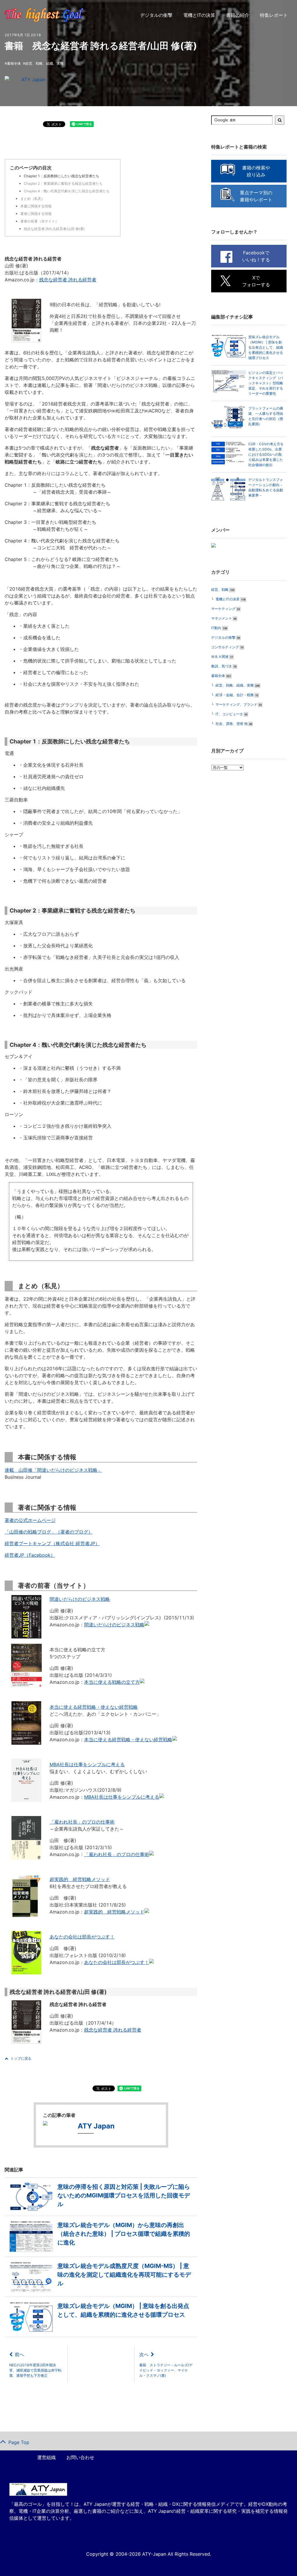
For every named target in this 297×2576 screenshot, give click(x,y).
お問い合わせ (80, 2457)
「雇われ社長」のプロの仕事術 (82, 1822)
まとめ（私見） (32, 199)
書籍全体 (14, 63)
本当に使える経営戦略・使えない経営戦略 (94, 1707)
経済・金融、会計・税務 (235, 695)
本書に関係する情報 (36, 206)
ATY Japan (33, 79)
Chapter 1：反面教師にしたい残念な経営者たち (61, 176)
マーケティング (223, 609)
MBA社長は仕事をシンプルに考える (87, 1764)
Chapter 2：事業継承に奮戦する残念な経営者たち (63, 183)
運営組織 (46, 2457)
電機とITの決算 (199, 15)
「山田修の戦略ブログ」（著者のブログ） (49, 1532)
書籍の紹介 (238, 15)
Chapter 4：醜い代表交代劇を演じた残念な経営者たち (67, 191)
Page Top (19, 2442)
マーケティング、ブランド (236, 704)
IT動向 (216, 628)
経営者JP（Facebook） (30, 1555)
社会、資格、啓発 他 (232, 724)
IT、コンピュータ (229, 714)
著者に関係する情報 (36, 214)
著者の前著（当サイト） (39, 221)
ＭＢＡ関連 (220, 657)
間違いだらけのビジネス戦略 (80, 1599)
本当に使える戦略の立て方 (112, 1682)
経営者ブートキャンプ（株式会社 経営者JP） (52, 1543)
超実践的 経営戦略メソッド (80, 1879)
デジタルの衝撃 (156, 15)
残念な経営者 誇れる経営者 (68, 280)
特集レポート (274, 15)
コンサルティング (225, 647)
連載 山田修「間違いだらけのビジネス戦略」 (53, 1470)
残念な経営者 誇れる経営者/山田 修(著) (54, 229)
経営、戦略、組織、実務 (44, 63)
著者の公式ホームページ (30, 1520)
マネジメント (222, 618)
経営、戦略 (220, 590)
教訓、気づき (222, 666)
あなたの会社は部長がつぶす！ (82, 1937)
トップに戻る (21, 2058)
